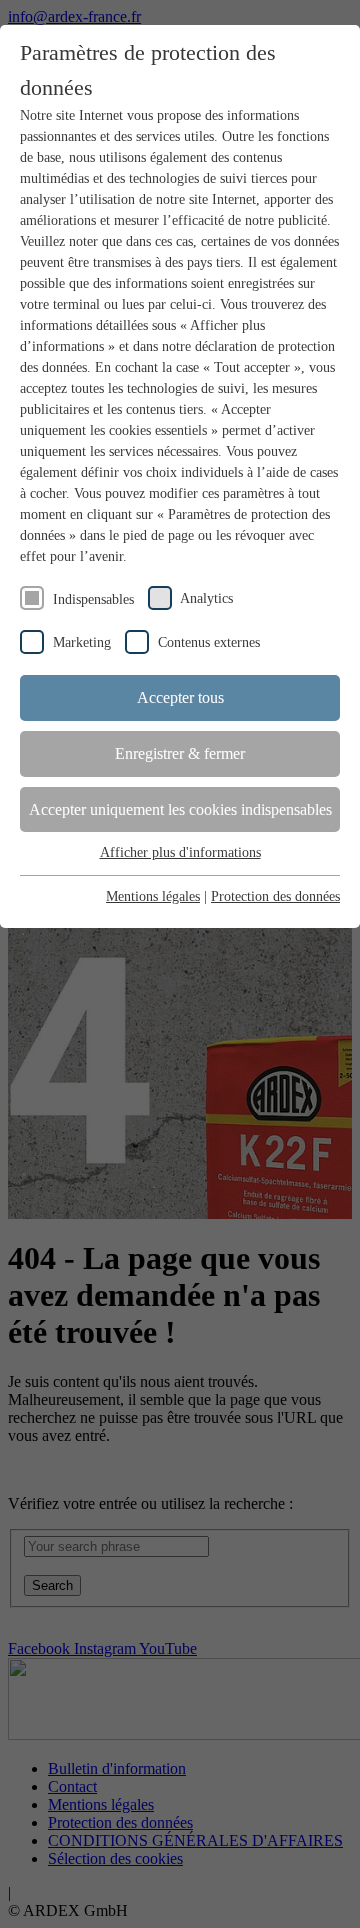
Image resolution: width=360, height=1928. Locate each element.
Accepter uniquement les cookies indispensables (180, 809)
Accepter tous (180, 697)
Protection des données (275, 896)
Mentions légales (153, 896)
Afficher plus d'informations (180, 852)
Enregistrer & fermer (180, 753)
